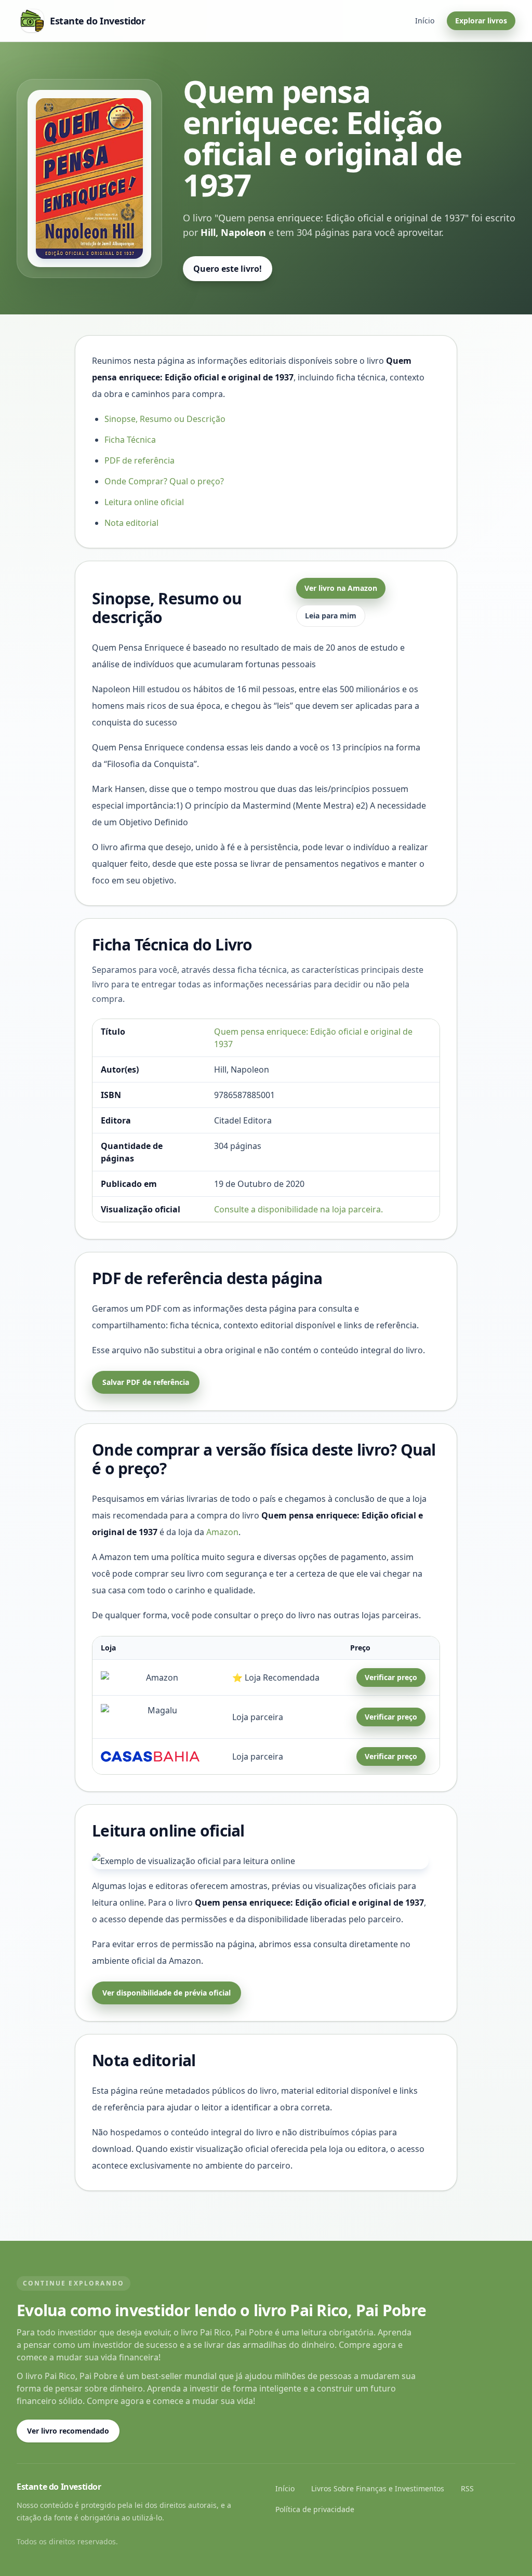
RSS (467, 2488)
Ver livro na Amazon (341, 588)
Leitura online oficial (144, 502)
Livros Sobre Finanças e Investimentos (378, 2488)
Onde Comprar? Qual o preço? (164, 481)
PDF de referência (139, 460)
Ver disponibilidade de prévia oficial (167, 1993)
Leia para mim (331, 616)
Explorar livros (481, 21)
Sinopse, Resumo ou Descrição (165, 419)
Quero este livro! (228, 269)
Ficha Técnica (130, 440)
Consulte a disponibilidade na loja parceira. (298, 1209)
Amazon (222, 1532)
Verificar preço (391, 1677)
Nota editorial (131, 523)
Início (425, 21)
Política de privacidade (315, 2509)
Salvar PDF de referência (146, 1382)
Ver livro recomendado (68, 2431)
